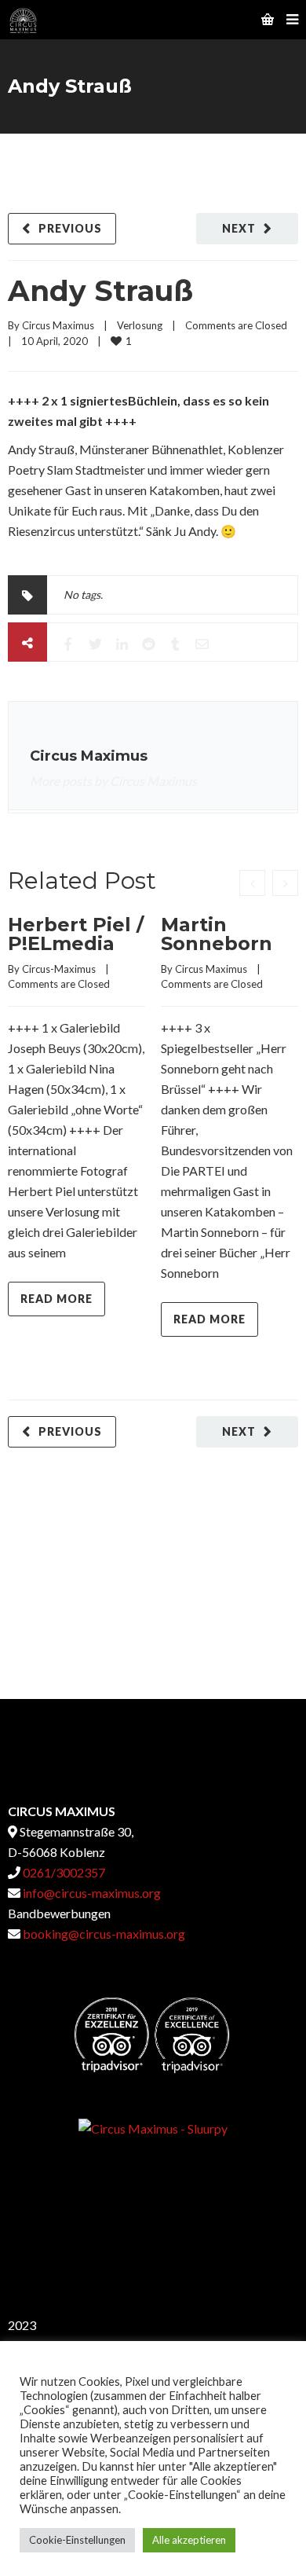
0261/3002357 (63, 1872)
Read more (56, 1299)
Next (239, 228)
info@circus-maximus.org (91, 1893)
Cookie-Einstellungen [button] (77, 2540)
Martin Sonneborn (217, 934)
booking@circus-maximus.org (104, 1934)
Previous (70, 228)
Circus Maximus (58, 325)
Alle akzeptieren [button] (189, 2540)
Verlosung (140, 325)
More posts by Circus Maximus (113, 781)
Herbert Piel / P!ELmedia (76, 934)
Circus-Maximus (59, 969)
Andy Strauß (100, 291)
